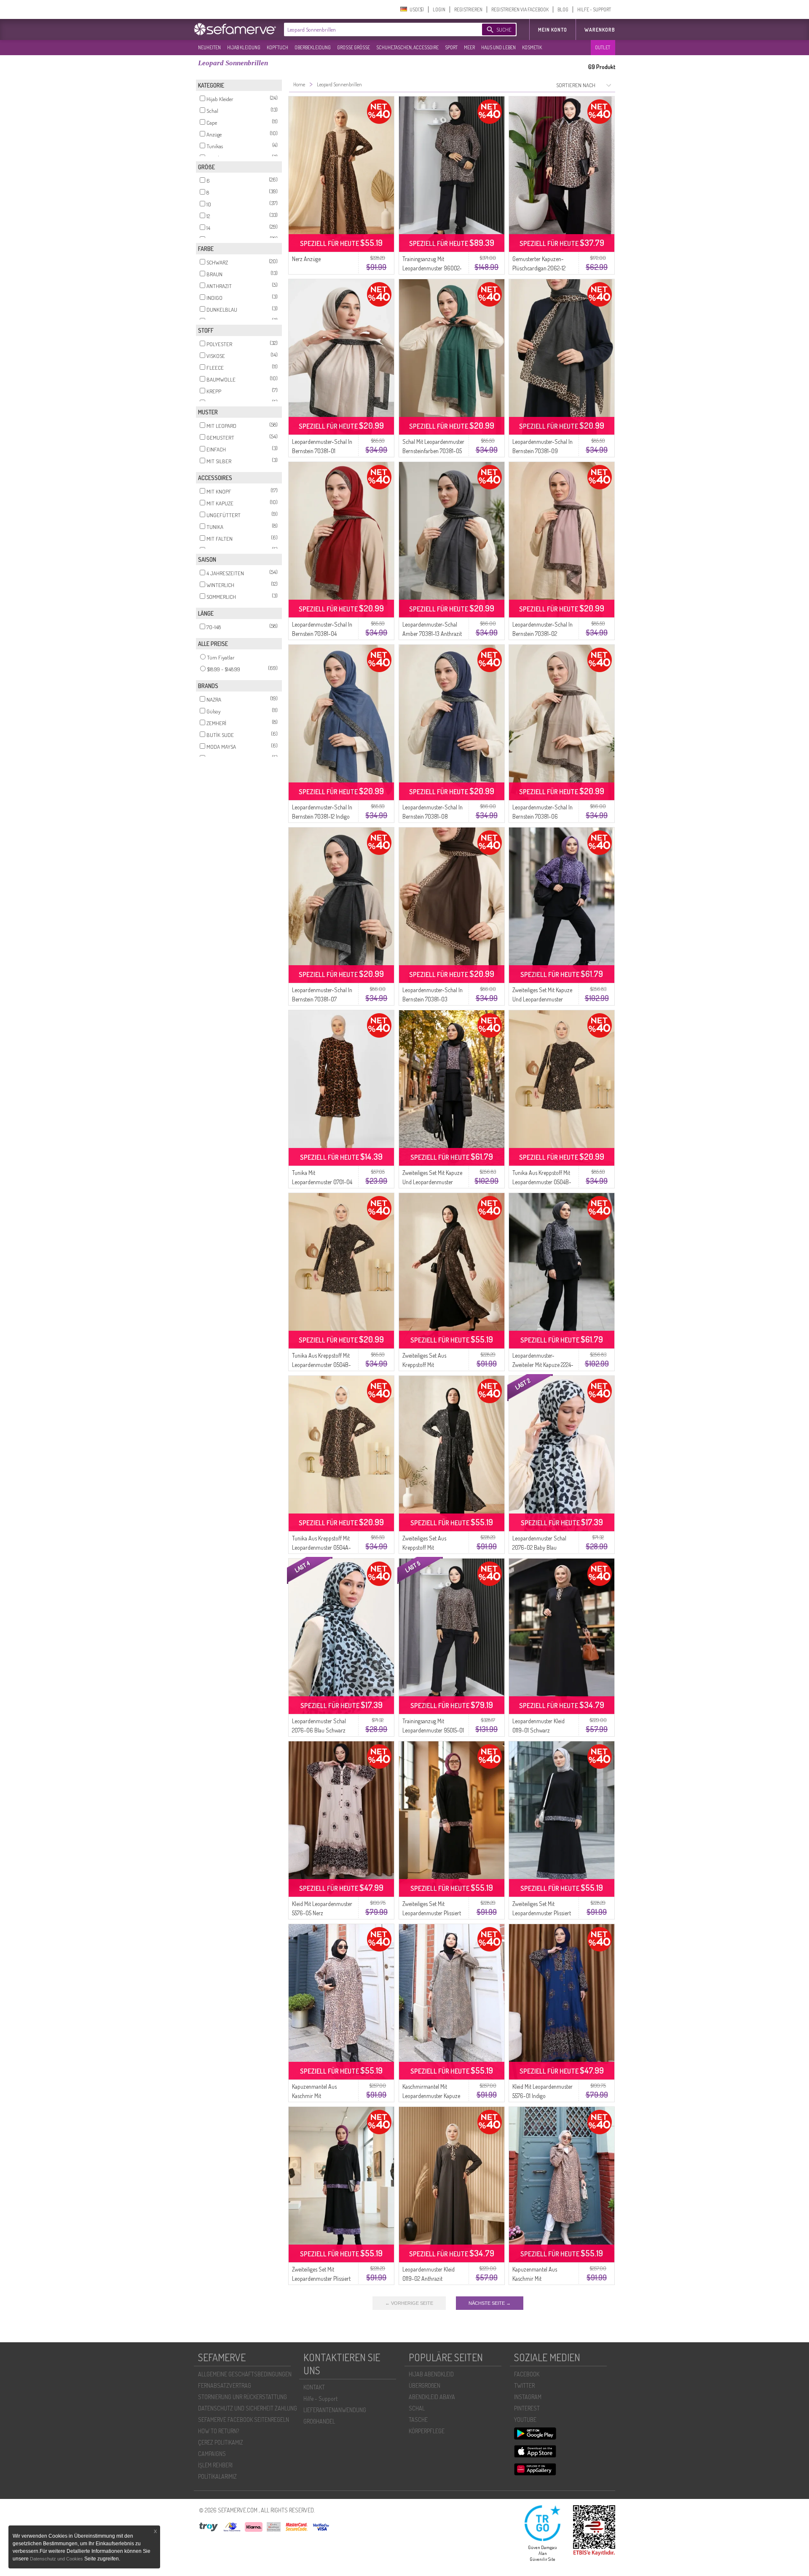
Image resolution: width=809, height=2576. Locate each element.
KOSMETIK (532, 47)
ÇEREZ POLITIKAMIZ (221, 2442)
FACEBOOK (527, 2374)
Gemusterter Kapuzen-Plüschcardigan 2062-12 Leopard (539, 268)
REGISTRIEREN (468, 9)
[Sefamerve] (237, 29)
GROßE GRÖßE (354, 47)
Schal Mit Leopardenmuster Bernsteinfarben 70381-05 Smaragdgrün (433, 451)
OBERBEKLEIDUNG (313, 47)
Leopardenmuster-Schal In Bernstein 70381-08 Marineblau (433, 816)
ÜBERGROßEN (425, 2385)
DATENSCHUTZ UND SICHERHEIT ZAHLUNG (248, 2408)
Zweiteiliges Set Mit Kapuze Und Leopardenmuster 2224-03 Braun (432, 1182)
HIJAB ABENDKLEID (431, 2374)
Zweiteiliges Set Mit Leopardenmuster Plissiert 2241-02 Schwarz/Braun (432, 1913)
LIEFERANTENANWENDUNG (335, 2410)
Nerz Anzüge (306, 259)
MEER (469, 47)
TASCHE (418, 2420)
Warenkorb (600, 30)
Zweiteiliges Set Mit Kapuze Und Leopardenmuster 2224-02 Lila (542, 999)
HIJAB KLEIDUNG (244, 47)
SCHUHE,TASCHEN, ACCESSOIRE (407, 47)
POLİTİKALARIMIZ (217, 2476)
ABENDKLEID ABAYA (432, 2397)
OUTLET (603, 47)
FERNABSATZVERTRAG (225, 2385)
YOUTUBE (525, 2420)
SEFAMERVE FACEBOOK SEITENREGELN (244, 2420)
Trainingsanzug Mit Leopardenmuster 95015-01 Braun (433, 1730)
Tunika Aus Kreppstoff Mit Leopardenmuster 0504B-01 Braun (542, 1182)
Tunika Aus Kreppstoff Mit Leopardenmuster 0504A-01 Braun (321, 1547)
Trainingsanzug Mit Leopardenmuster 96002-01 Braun (432, 268)
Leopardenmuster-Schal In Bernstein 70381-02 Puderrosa (542, 634)
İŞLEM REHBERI (215, 2465)
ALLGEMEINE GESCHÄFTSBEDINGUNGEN (245, 2374)
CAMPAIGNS (212, 2454)
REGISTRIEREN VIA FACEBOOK (520, 9)
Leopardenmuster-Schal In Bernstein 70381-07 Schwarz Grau (322, 999)
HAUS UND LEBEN (498, 47)
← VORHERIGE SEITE (409, 2303)
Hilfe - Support (320, 2398)
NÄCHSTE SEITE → (490, 2303)
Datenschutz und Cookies (57, 2559)
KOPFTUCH (277, 47)
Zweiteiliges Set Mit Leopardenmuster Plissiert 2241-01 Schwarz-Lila (321, 2278)
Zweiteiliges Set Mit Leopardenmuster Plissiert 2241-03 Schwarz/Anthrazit (544, 1913)
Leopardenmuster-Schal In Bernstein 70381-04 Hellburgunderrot (322, 634)
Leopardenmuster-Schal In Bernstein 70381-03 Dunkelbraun (433, 999)
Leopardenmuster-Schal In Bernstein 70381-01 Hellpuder (322, 451)
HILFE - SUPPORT (594, 9)
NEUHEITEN (209, 47)
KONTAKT (314, 2387)
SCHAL (417, 2408)
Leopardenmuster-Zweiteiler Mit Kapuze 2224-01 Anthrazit (543, 1365)
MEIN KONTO (553, 30)
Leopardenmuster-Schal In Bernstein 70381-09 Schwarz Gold (542, 451)
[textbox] (376, 29)
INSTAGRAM (528, 2397)
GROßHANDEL (319, 2421)
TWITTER (524, 2385)
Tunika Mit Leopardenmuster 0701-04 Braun (322, 1182)
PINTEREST (527, 2408)
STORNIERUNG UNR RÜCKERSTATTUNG (242, 2397)
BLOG (563, 9)
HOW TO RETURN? (218, 2431)
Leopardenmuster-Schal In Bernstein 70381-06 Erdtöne (542, 816)
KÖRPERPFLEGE (427, 2431)
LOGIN (439, 9)
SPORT (451, 47)
